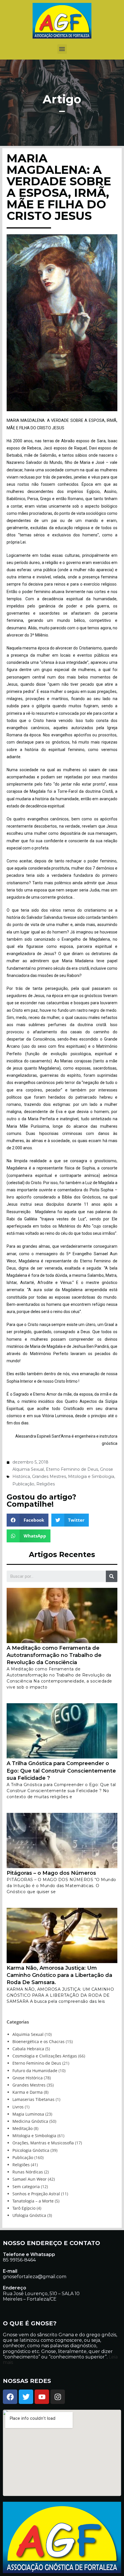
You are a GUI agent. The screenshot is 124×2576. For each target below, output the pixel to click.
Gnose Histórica (28, 2078)
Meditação (22, 2128)
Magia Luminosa (28, 2114)
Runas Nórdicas (28, 2172)
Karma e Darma (28, 2092)
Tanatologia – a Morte (33, 2201)
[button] (62, 49)
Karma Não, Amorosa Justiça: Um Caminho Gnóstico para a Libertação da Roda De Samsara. (59, 1975)
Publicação (23, 1484)
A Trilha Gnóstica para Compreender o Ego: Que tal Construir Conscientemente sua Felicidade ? (61, 1771)
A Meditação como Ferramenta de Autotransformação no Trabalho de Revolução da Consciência (54, 1655)
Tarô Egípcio (24, 2208)
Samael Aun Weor (30, 2179)
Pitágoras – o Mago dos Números (51, 1873)
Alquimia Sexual (28, 1469)
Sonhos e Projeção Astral (36, 2194)
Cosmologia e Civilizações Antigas (45, 2056)
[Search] (112, 1576)
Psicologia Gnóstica (31, 2150)
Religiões (46, 1484)
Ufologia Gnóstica (29, 2215)
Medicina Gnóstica (30, 2121)
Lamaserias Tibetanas (33, 2099)
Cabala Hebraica (28, 2049)
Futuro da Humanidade (35, 2071)
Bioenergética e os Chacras (38, 2041)
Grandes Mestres (49, 1476)
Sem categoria (26, 2187)
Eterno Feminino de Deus (72, 1469)
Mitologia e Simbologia (91, 1476)
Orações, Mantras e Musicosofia (43, 2143)
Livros (18, 2107)
